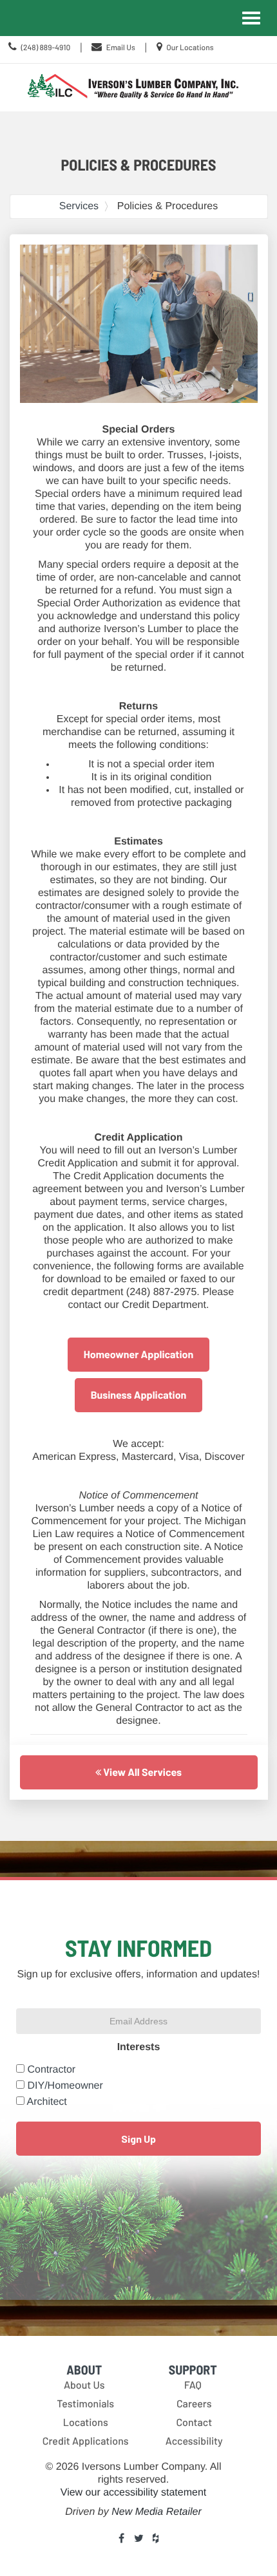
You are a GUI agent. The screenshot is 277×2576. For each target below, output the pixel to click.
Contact (194, 2422)
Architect (47, 2102)
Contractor (51, 2070)
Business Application (139, 1395)
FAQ (193, 2385)
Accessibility (194, 2441)
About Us (84, 2385)
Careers (194, 2404)
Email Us (121, 48)
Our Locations (190, 48)
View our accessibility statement (133, 2493)
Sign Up (138, 2139)
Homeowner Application (138, 1355)
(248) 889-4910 (45, 48)
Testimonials (85, 2404)
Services (79, 206)
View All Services (141, 1772)
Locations (86, 2422)
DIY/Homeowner (65, 2086)
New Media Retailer (157, 2512)
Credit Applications (86, 2441)
